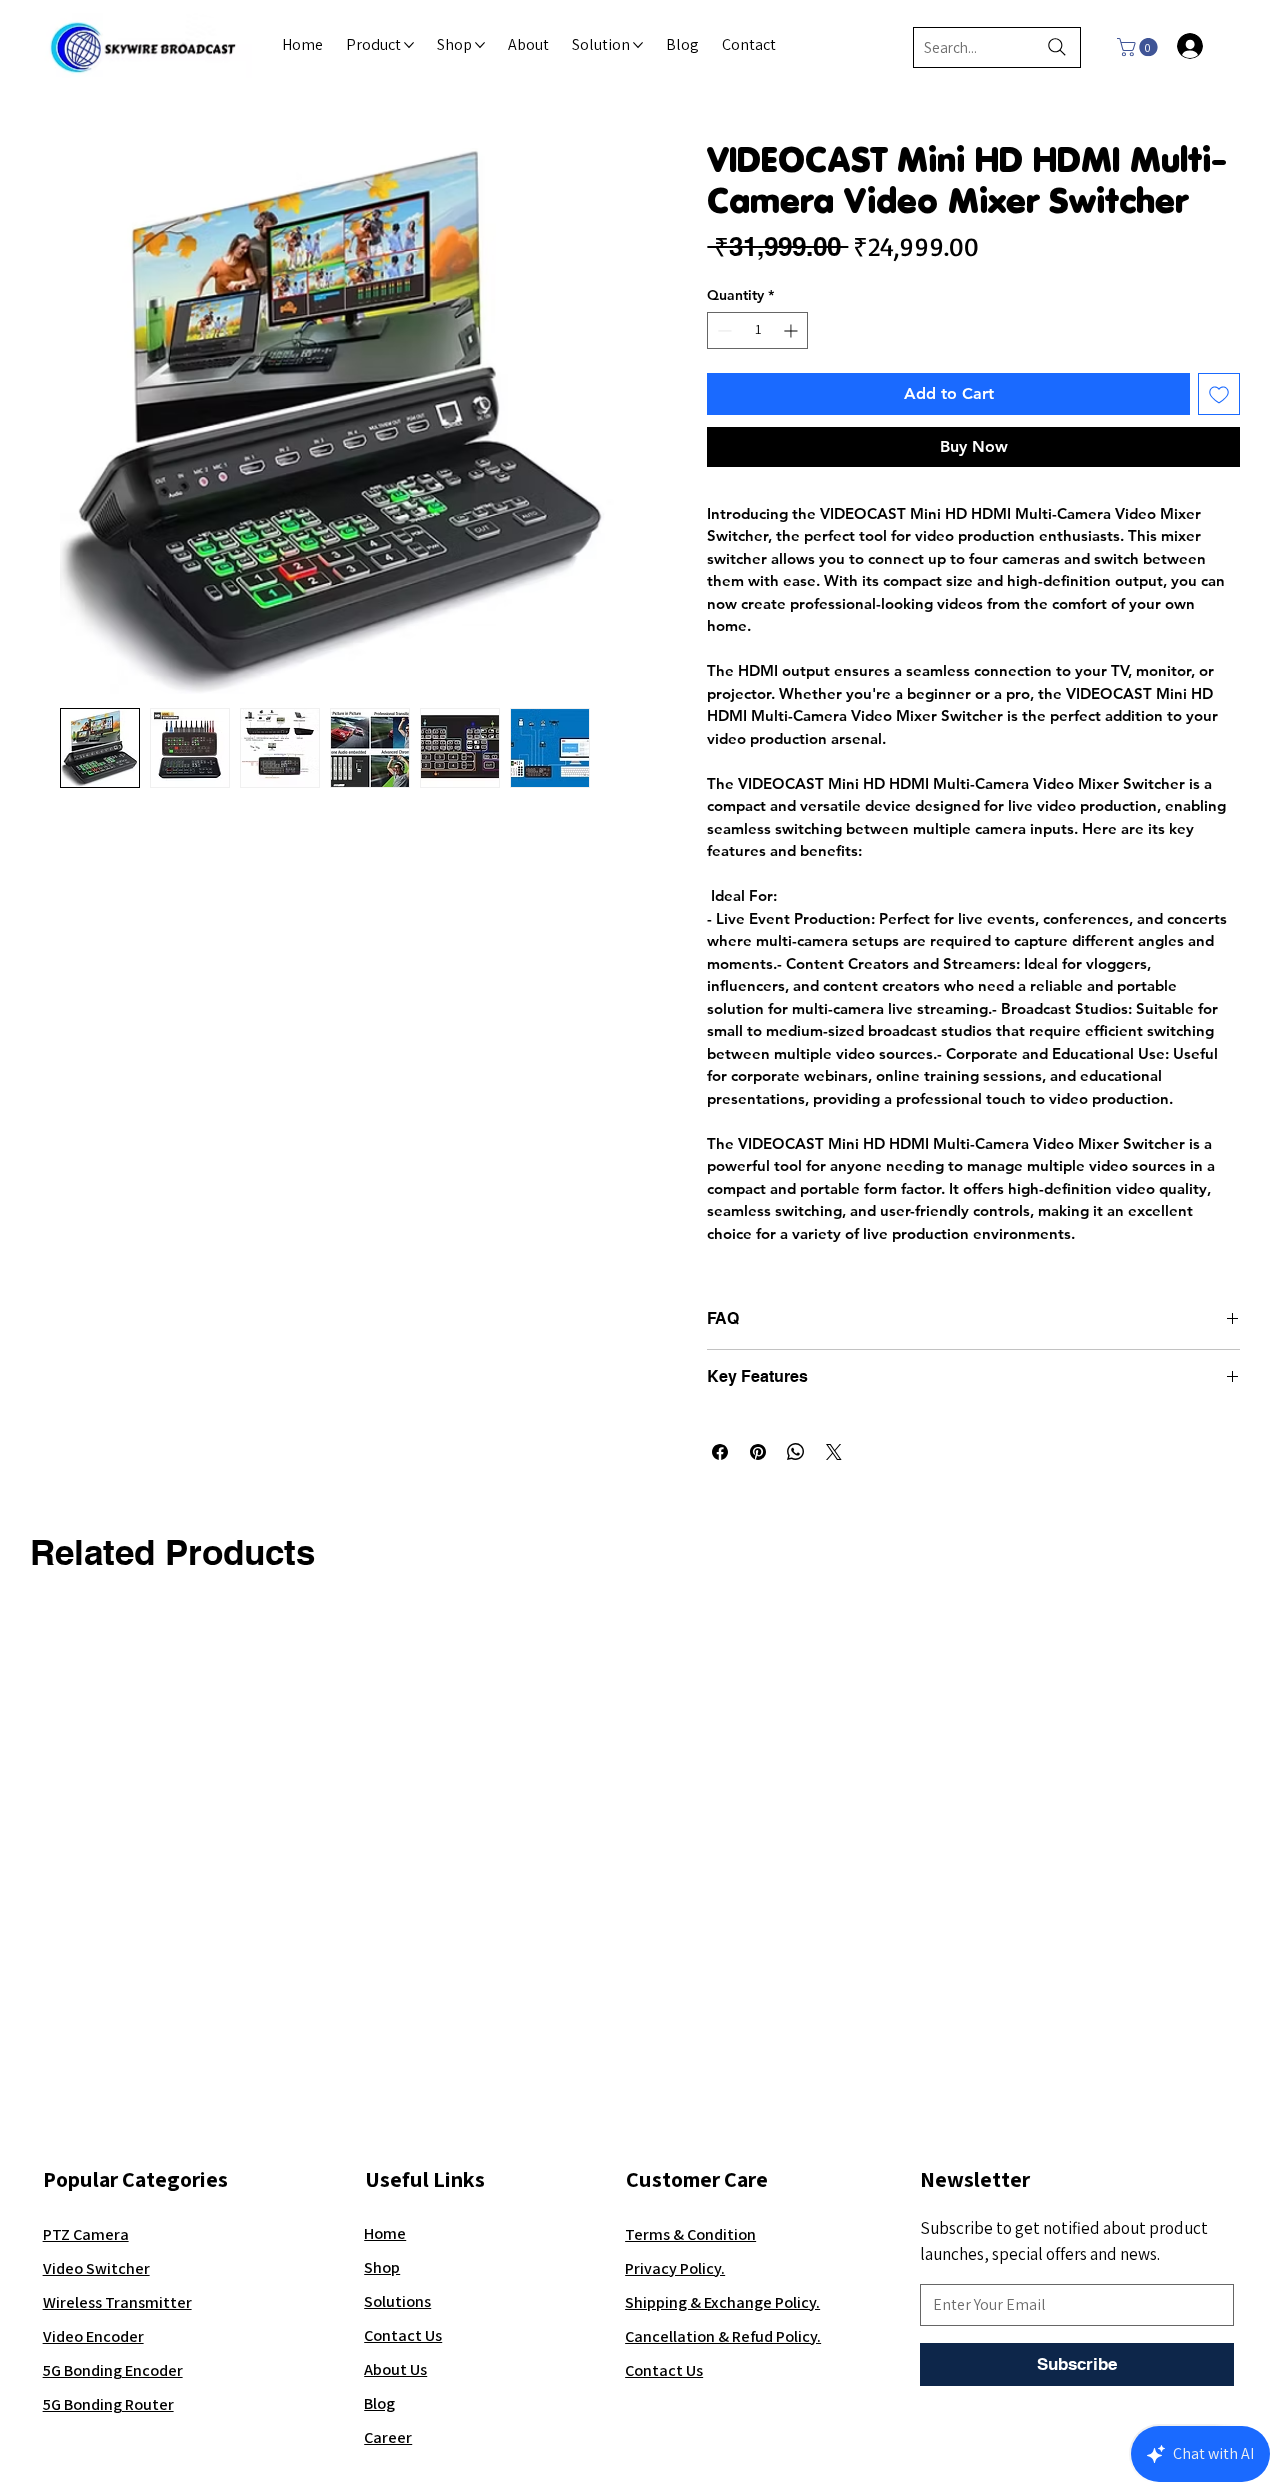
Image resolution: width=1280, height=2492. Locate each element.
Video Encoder (93, 2336)
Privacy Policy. (675, 2268)
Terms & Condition (690, 2234)
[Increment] (792, 330)
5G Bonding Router (108, 2404)
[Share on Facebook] (720, 1452)
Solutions (397, 2301)
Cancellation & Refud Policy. (723, 2336)
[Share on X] (834, 1452)
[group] (639, 1638)
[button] (1139, 47)
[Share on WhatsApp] (796, 1452)
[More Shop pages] (480, 45)
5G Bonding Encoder (113, 2370)
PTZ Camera (86, 2234)
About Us (395, 2369)
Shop (382, 2267)
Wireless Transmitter (117, 2302)
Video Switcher (96, 2268)
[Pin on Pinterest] (758, 1452)
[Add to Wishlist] (1219, 394)
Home (385, 2233)
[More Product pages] (409, 45)
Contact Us (403, 2335)
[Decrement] (722, 330)
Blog (379, 2403)
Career (388, 2437)
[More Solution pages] (638, 45)
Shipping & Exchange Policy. (722, 2302)
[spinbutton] (757, 330)
